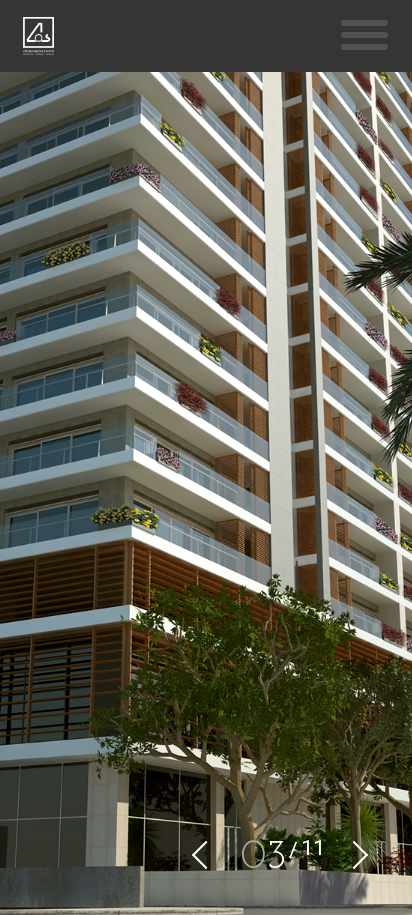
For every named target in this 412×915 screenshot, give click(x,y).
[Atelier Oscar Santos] (38, 40)
